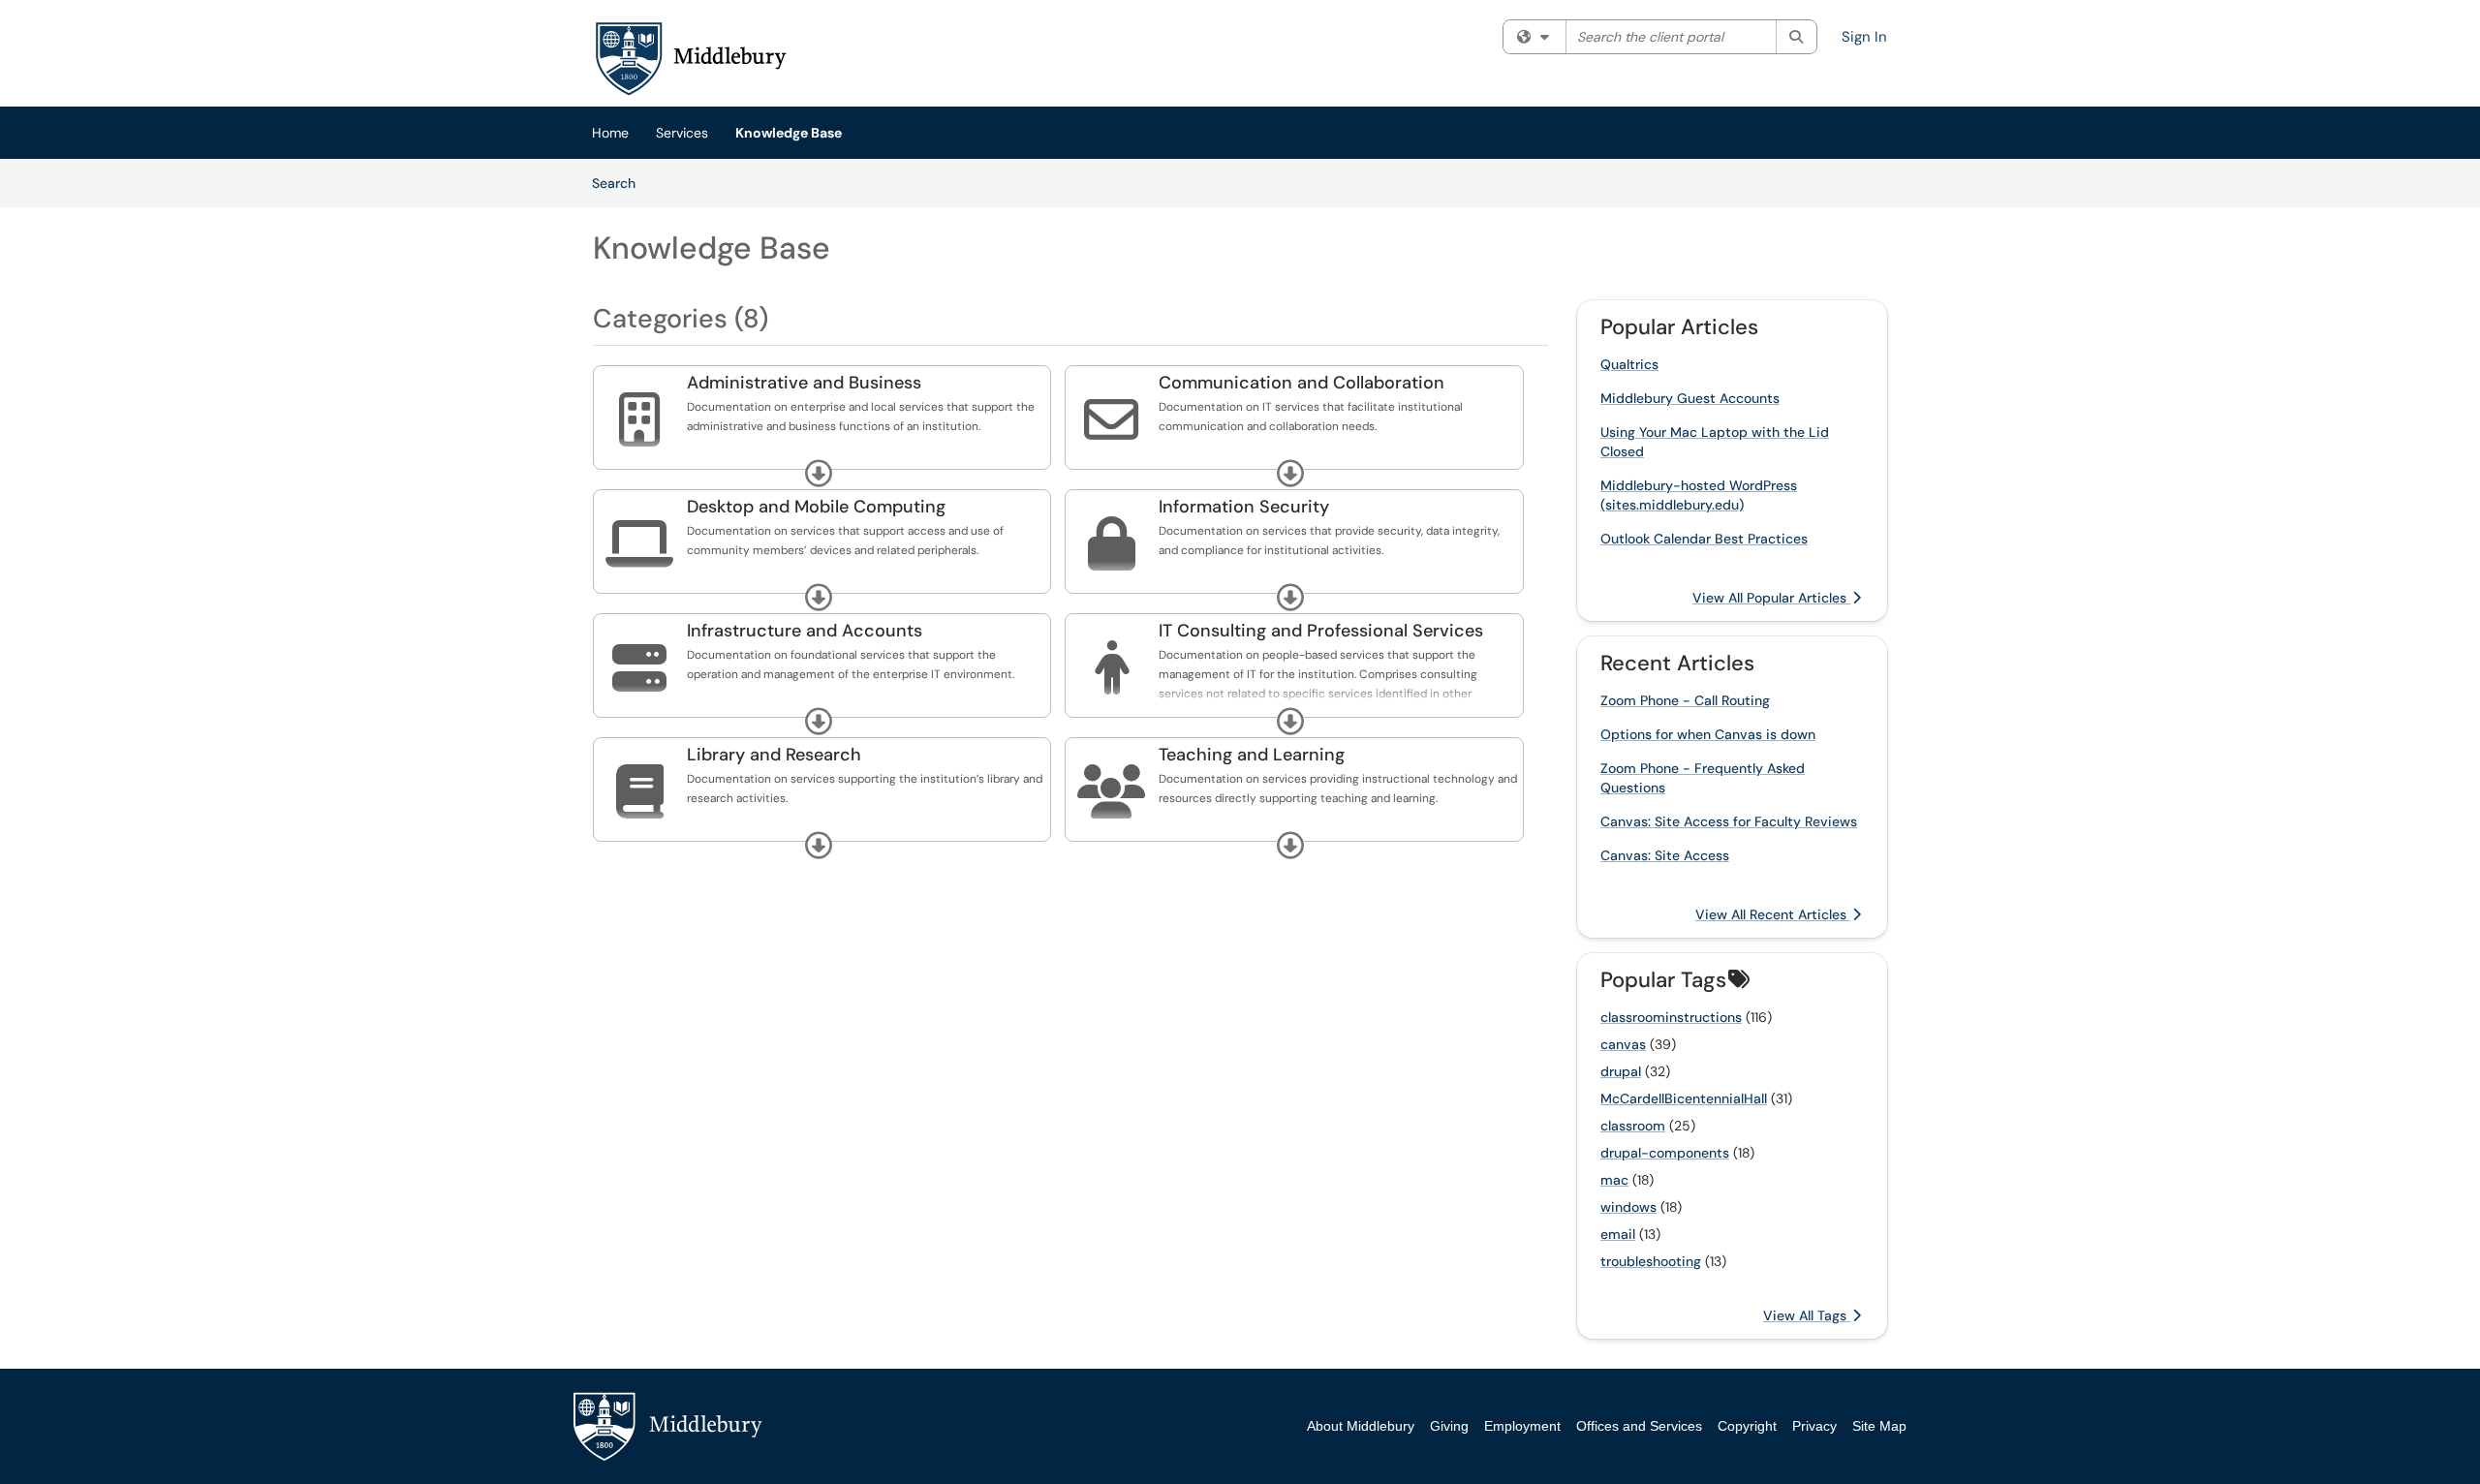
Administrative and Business (804, 383)
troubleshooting (1651, 1261)
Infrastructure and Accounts (805, 631)
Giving (1449, 1426)
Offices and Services (1639, 1426)
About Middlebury (1361, 1426)
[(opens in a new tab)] (690, 58)
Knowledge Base (789, 133)
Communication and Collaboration (1302, 383)
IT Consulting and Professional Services (1321, 631)
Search (620, 183)
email (1618, 1234)
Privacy (1814, 1426)
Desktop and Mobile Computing (816, 507)
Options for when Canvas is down (1708, 734)
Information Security (1244, 507)
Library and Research (774, 755)
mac (1614, 1180)
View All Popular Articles (1771, 598)
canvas (1623, 1044)
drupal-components (1665, 1153)
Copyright (1747, 1426)
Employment (1522, 1426)
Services (682, 133)
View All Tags (1807, 1315)
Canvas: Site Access (1665, 855)
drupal (1621, 1071)
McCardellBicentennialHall (1684, 1098)
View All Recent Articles (1773, 914)
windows (1628, 1207)
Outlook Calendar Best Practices (1704, 539)
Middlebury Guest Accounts (1690, 398)
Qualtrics (1629, 364)
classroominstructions (1671, 1017)
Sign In (1864, 37)
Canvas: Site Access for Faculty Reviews (1729, 821)
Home (610, 133)
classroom (1633, 1126)
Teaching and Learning (1252, 755)
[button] (819, 474)
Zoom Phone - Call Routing (1685, 700)
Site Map (1879, 1426)
